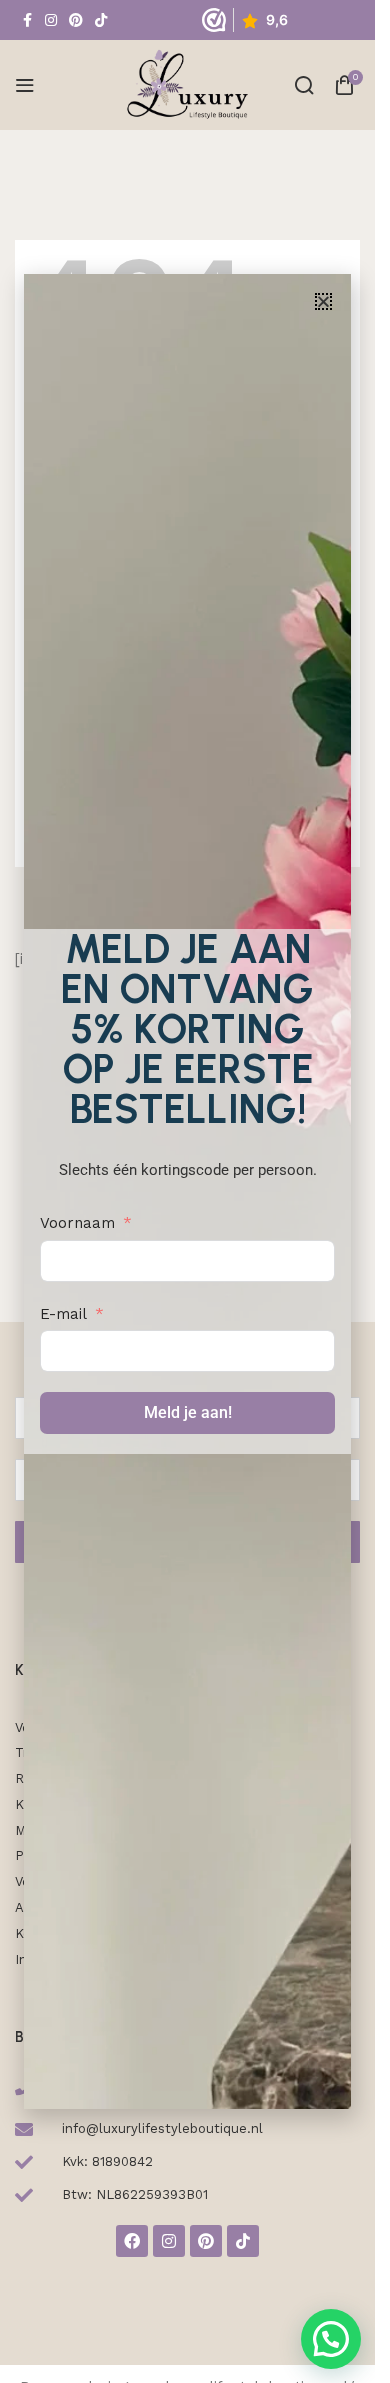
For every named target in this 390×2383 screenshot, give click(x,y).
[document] (187, 1191)
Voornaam (77, 1223)
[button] (323, 301)
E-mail (63, 1314)
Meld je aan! (188, 1412)
